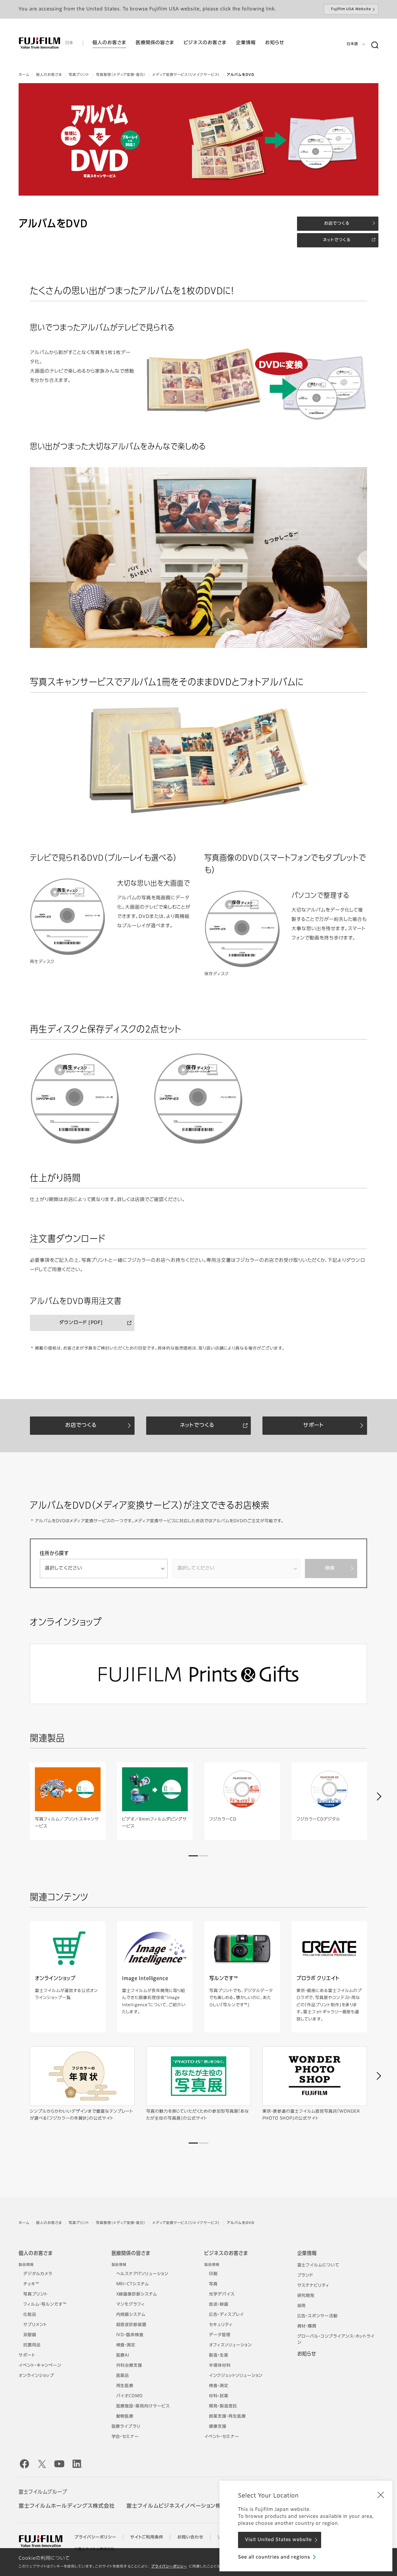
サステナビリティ (313, 2286)
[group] (199, 139)
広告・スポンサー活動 (318, 2316)
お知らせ (307, 2354)
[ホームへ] (40, 43)
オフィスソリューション (230, 2345)
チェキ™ (31, 2284)
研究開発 (306, 2296)
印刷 (213, 2274)
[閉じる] (381, 2495)
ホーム (24, 75)
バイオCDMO (130, 2396)
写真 (213, 2284)
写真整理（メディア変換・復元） (121, 75)
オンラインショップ (36, 2376)
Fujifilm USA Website (351, 9)
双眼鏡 (30, 2335)
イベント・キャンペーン (40, 2366)
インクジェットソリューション (236, 2376)
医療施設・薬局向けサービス (143, 2406)
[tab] (193, 1856)
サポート (27, 2355)
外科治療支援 (129, 2366)
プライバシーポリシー (169, 2567)
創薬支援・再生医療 (227, 2416)
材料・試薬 (219, 2396)
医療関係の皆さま (131, 2254)
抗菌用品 (32, 2345)
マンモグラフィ (131, 2305)
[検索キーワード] (375, 45)
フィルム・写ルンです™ (45, 2305)
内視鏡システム (131, 2315)
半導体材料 (220, 2366)
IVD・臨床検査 (130, 2335)
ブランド (305, 2275)
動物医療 (125, 2416)
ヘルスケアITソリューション (142, 2274)
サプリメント (35, 2325)
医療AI (123, 2355)
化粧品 (30, 2315)
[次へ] (379, 1796)
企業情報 (307, 2254)
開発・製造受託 (223, 2406)
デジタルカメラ (38, 2274)
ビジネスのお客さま (226, 2254)
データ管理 (220, 2335)
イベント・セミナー (222, 2437)
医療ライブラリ (126, 2427)
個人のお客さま (49, 75)
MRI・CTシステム (133, 2284)
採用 (302, 2306)
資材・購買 (307, 2326)
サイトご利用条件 (147, 2537)
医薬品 (123, 2376)
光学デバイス (222, 2294)
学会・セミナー (125, 2437)
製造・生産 (219, 2355)
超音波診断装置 (132, 2325)
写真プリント (79, 75)
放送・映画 (219, 2305)
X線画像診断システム (137, 2294)
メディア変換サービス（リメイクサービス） (186, 75)
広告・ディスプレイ (226, 2315)
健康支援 (218, 2427)
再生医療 (125, 2386)
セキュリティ (221, 2325)
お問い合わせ (190, 2537)
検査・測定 (126, 2345)
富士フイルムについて (319, 2265)
